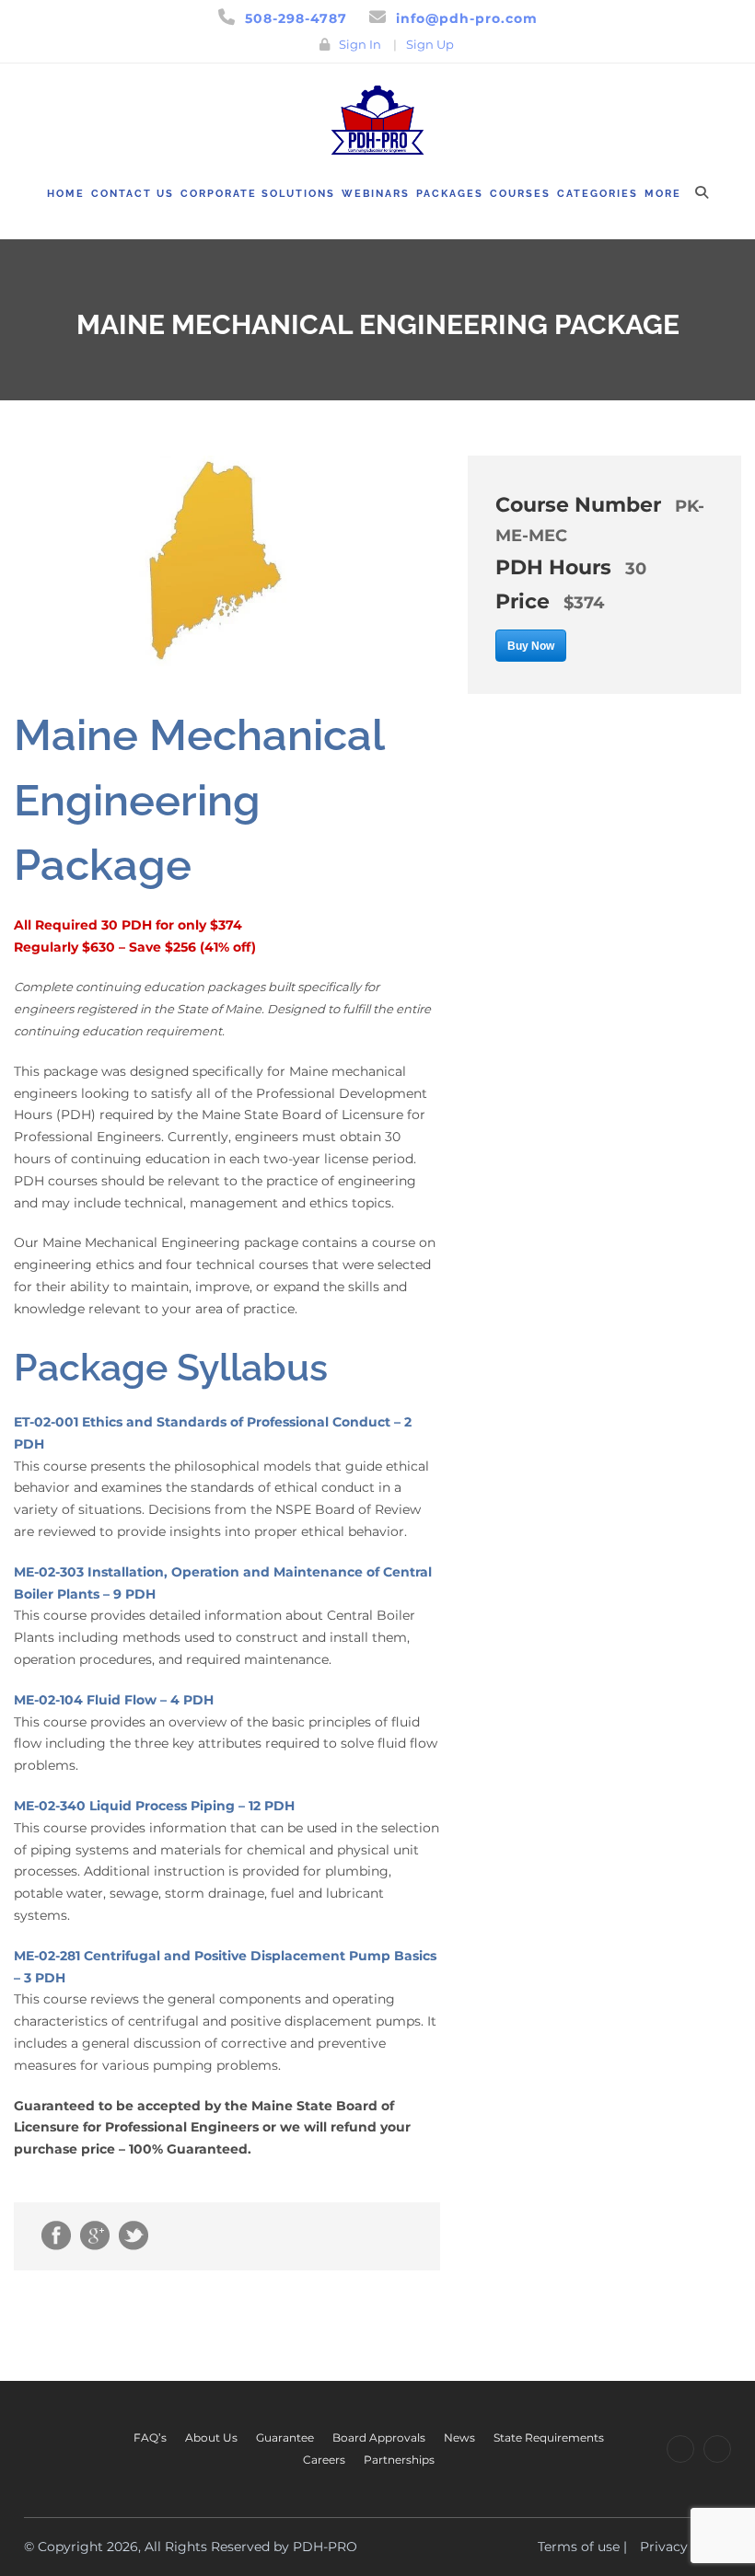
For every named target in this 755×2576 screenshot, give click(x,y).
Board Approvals (379, 2437)
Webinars (376, 194)
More (663, 194)
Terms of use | (582, 2547)
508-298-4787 (296, 18)
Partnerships (399, 2460)
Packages (450, 194)
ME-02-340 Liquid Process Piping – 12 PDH (154, 1806)
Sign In (360, 44)
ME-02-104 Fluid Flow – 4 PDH (114, 1700)
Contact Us (133, 194)
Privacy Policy (685, 2547)
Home (66, 194)
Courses (520, 194)
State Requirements (549, 2437)
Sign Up (430, 44)
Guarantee (285, 2437)
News (459, 2437)
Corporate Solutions (258, 194)
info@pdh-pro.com (467, 18)
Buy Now (531, 646)
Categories (598, 194)
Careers (324, 2460)
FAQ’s (150, 2437)
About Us (211, 2437)
